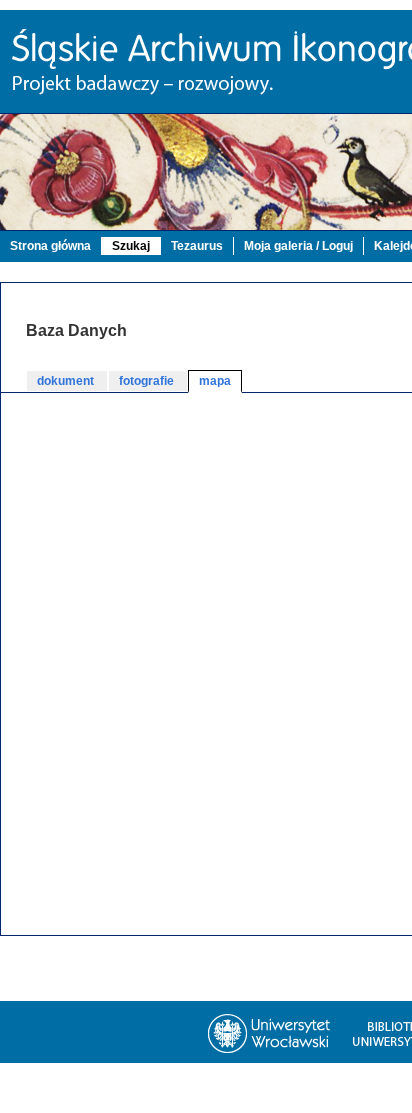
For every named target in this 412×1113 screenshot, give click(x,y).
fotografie (148, 381)
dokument (67, 381)
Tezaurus (197, 246)
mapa (215, 381)
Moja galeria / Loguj (298, 246)
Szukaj (131, 246)
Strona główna (50, 246)
